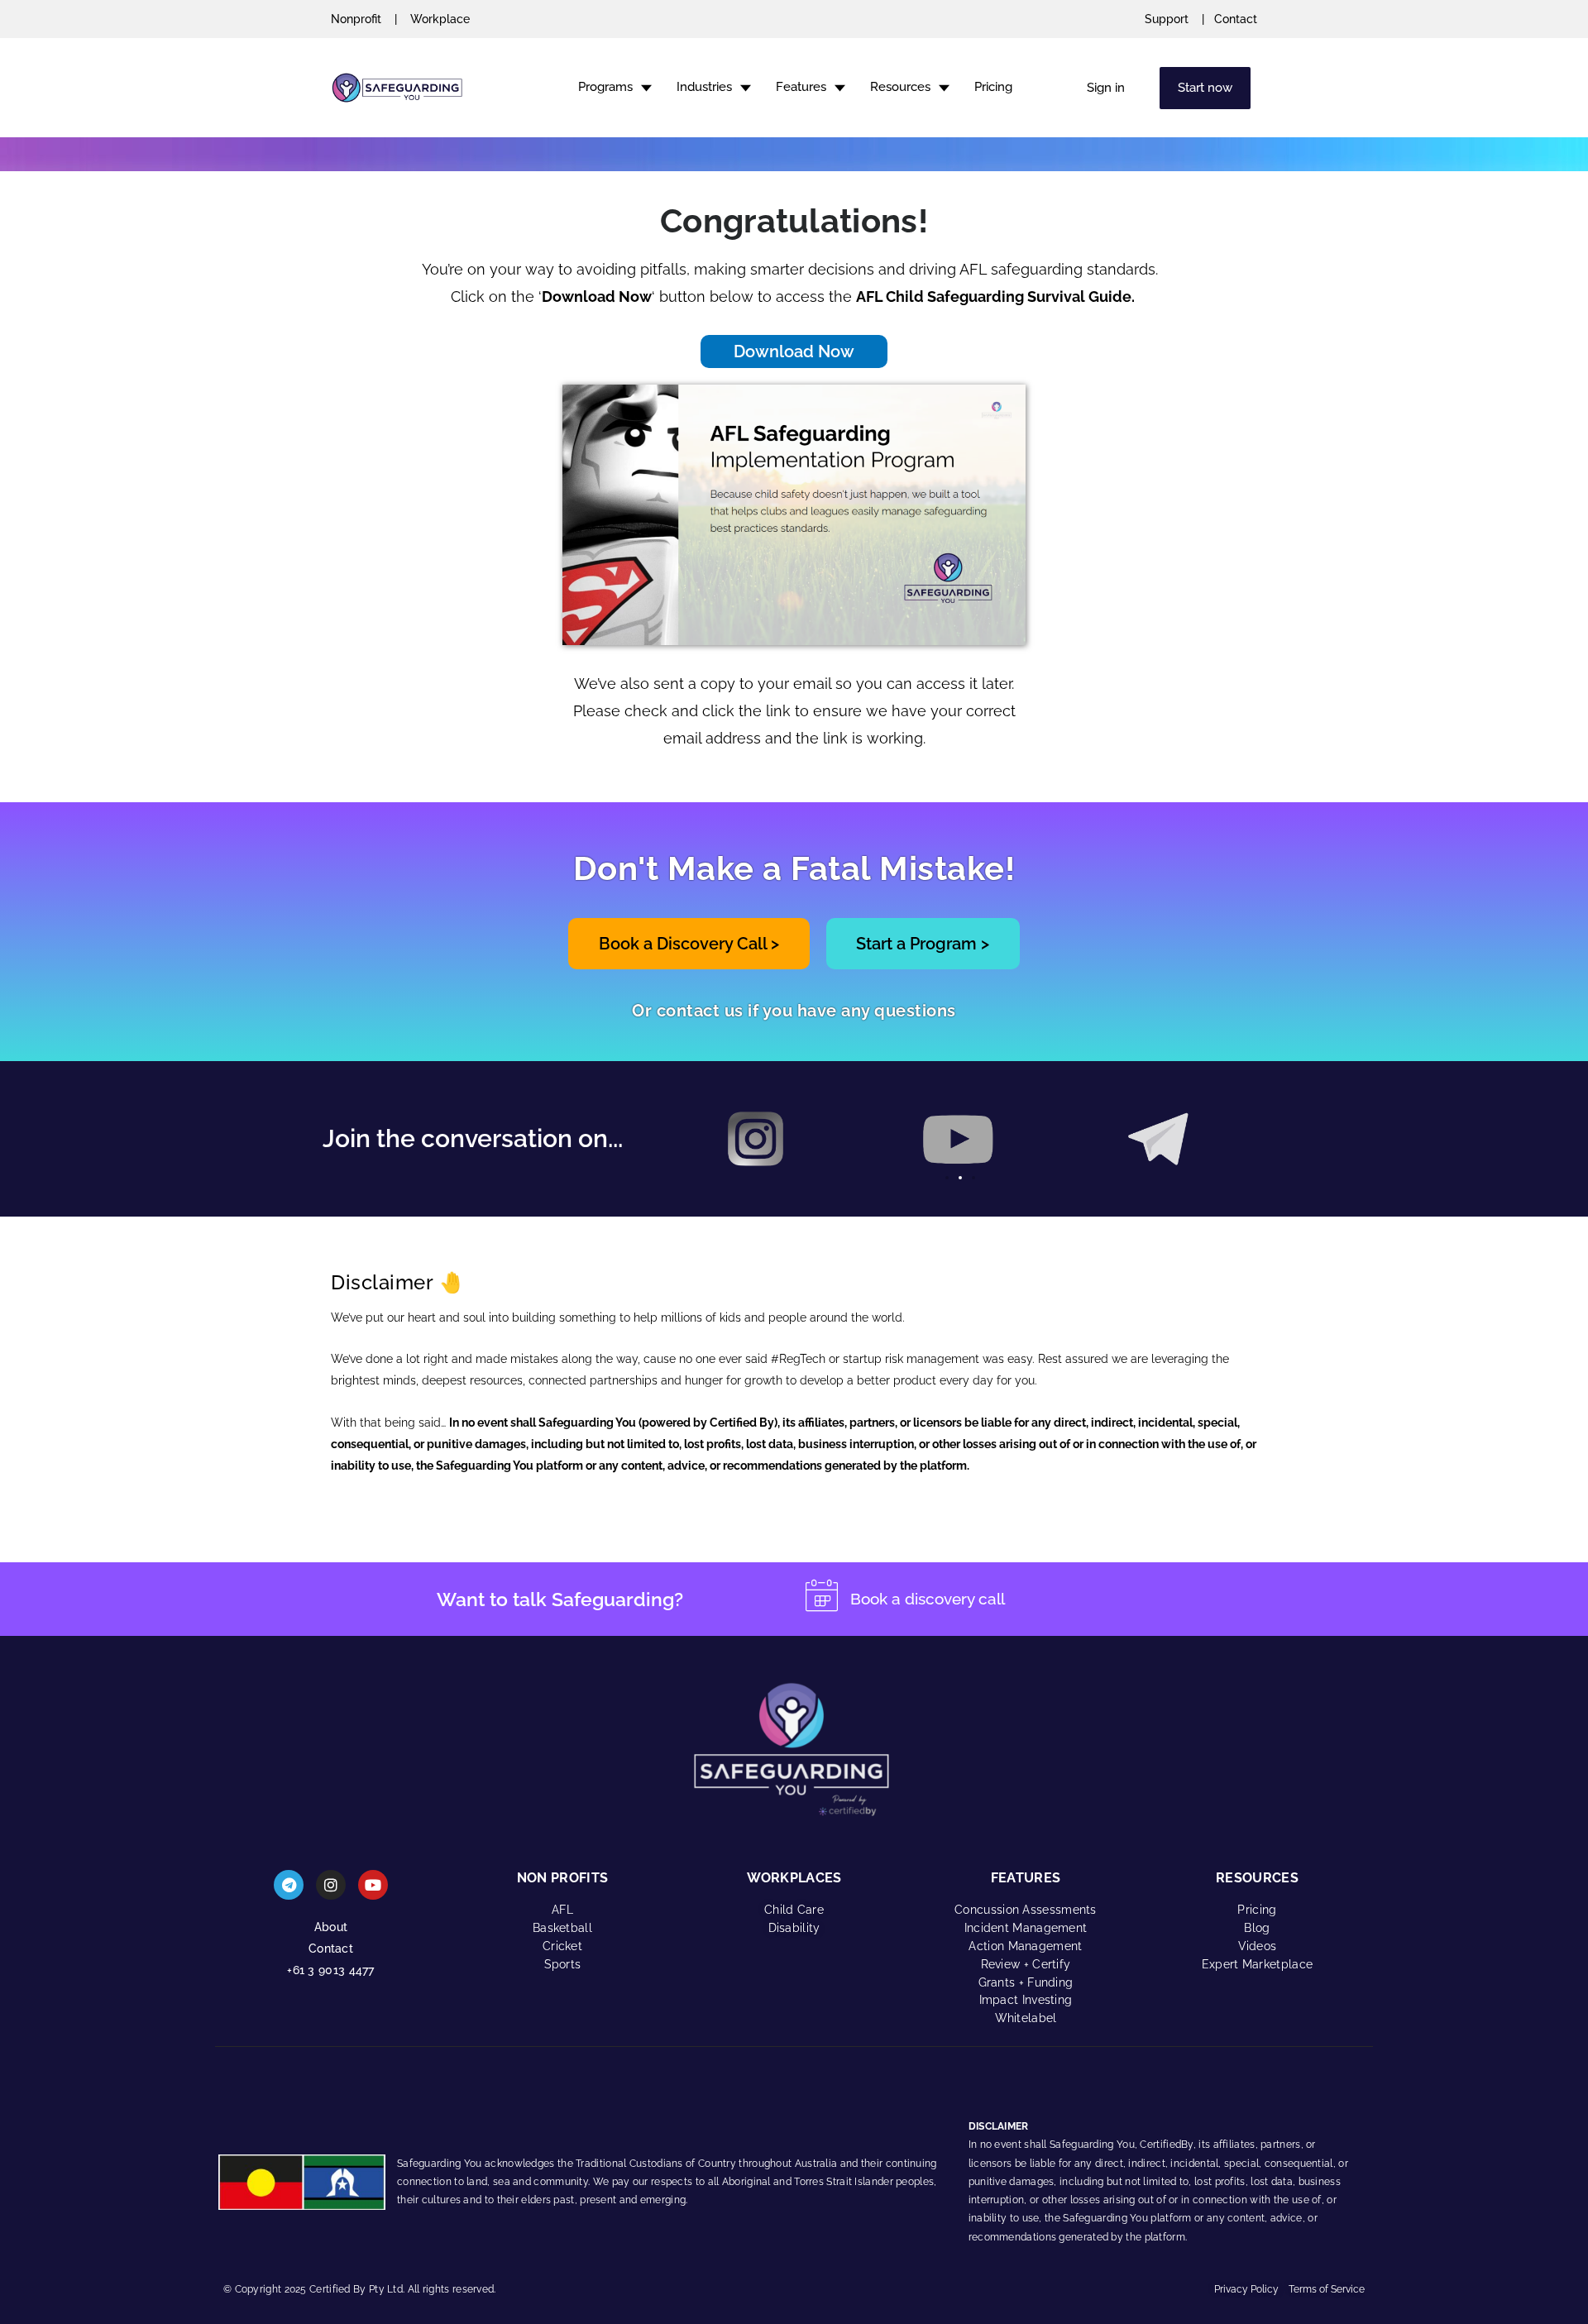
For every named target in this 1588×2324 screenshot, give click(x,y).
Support (1167, 19)
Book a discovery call (928, 1599)
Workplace (440, 19)
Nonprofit (356, 19)
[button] (947, 1178)
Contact (1236, 19)
